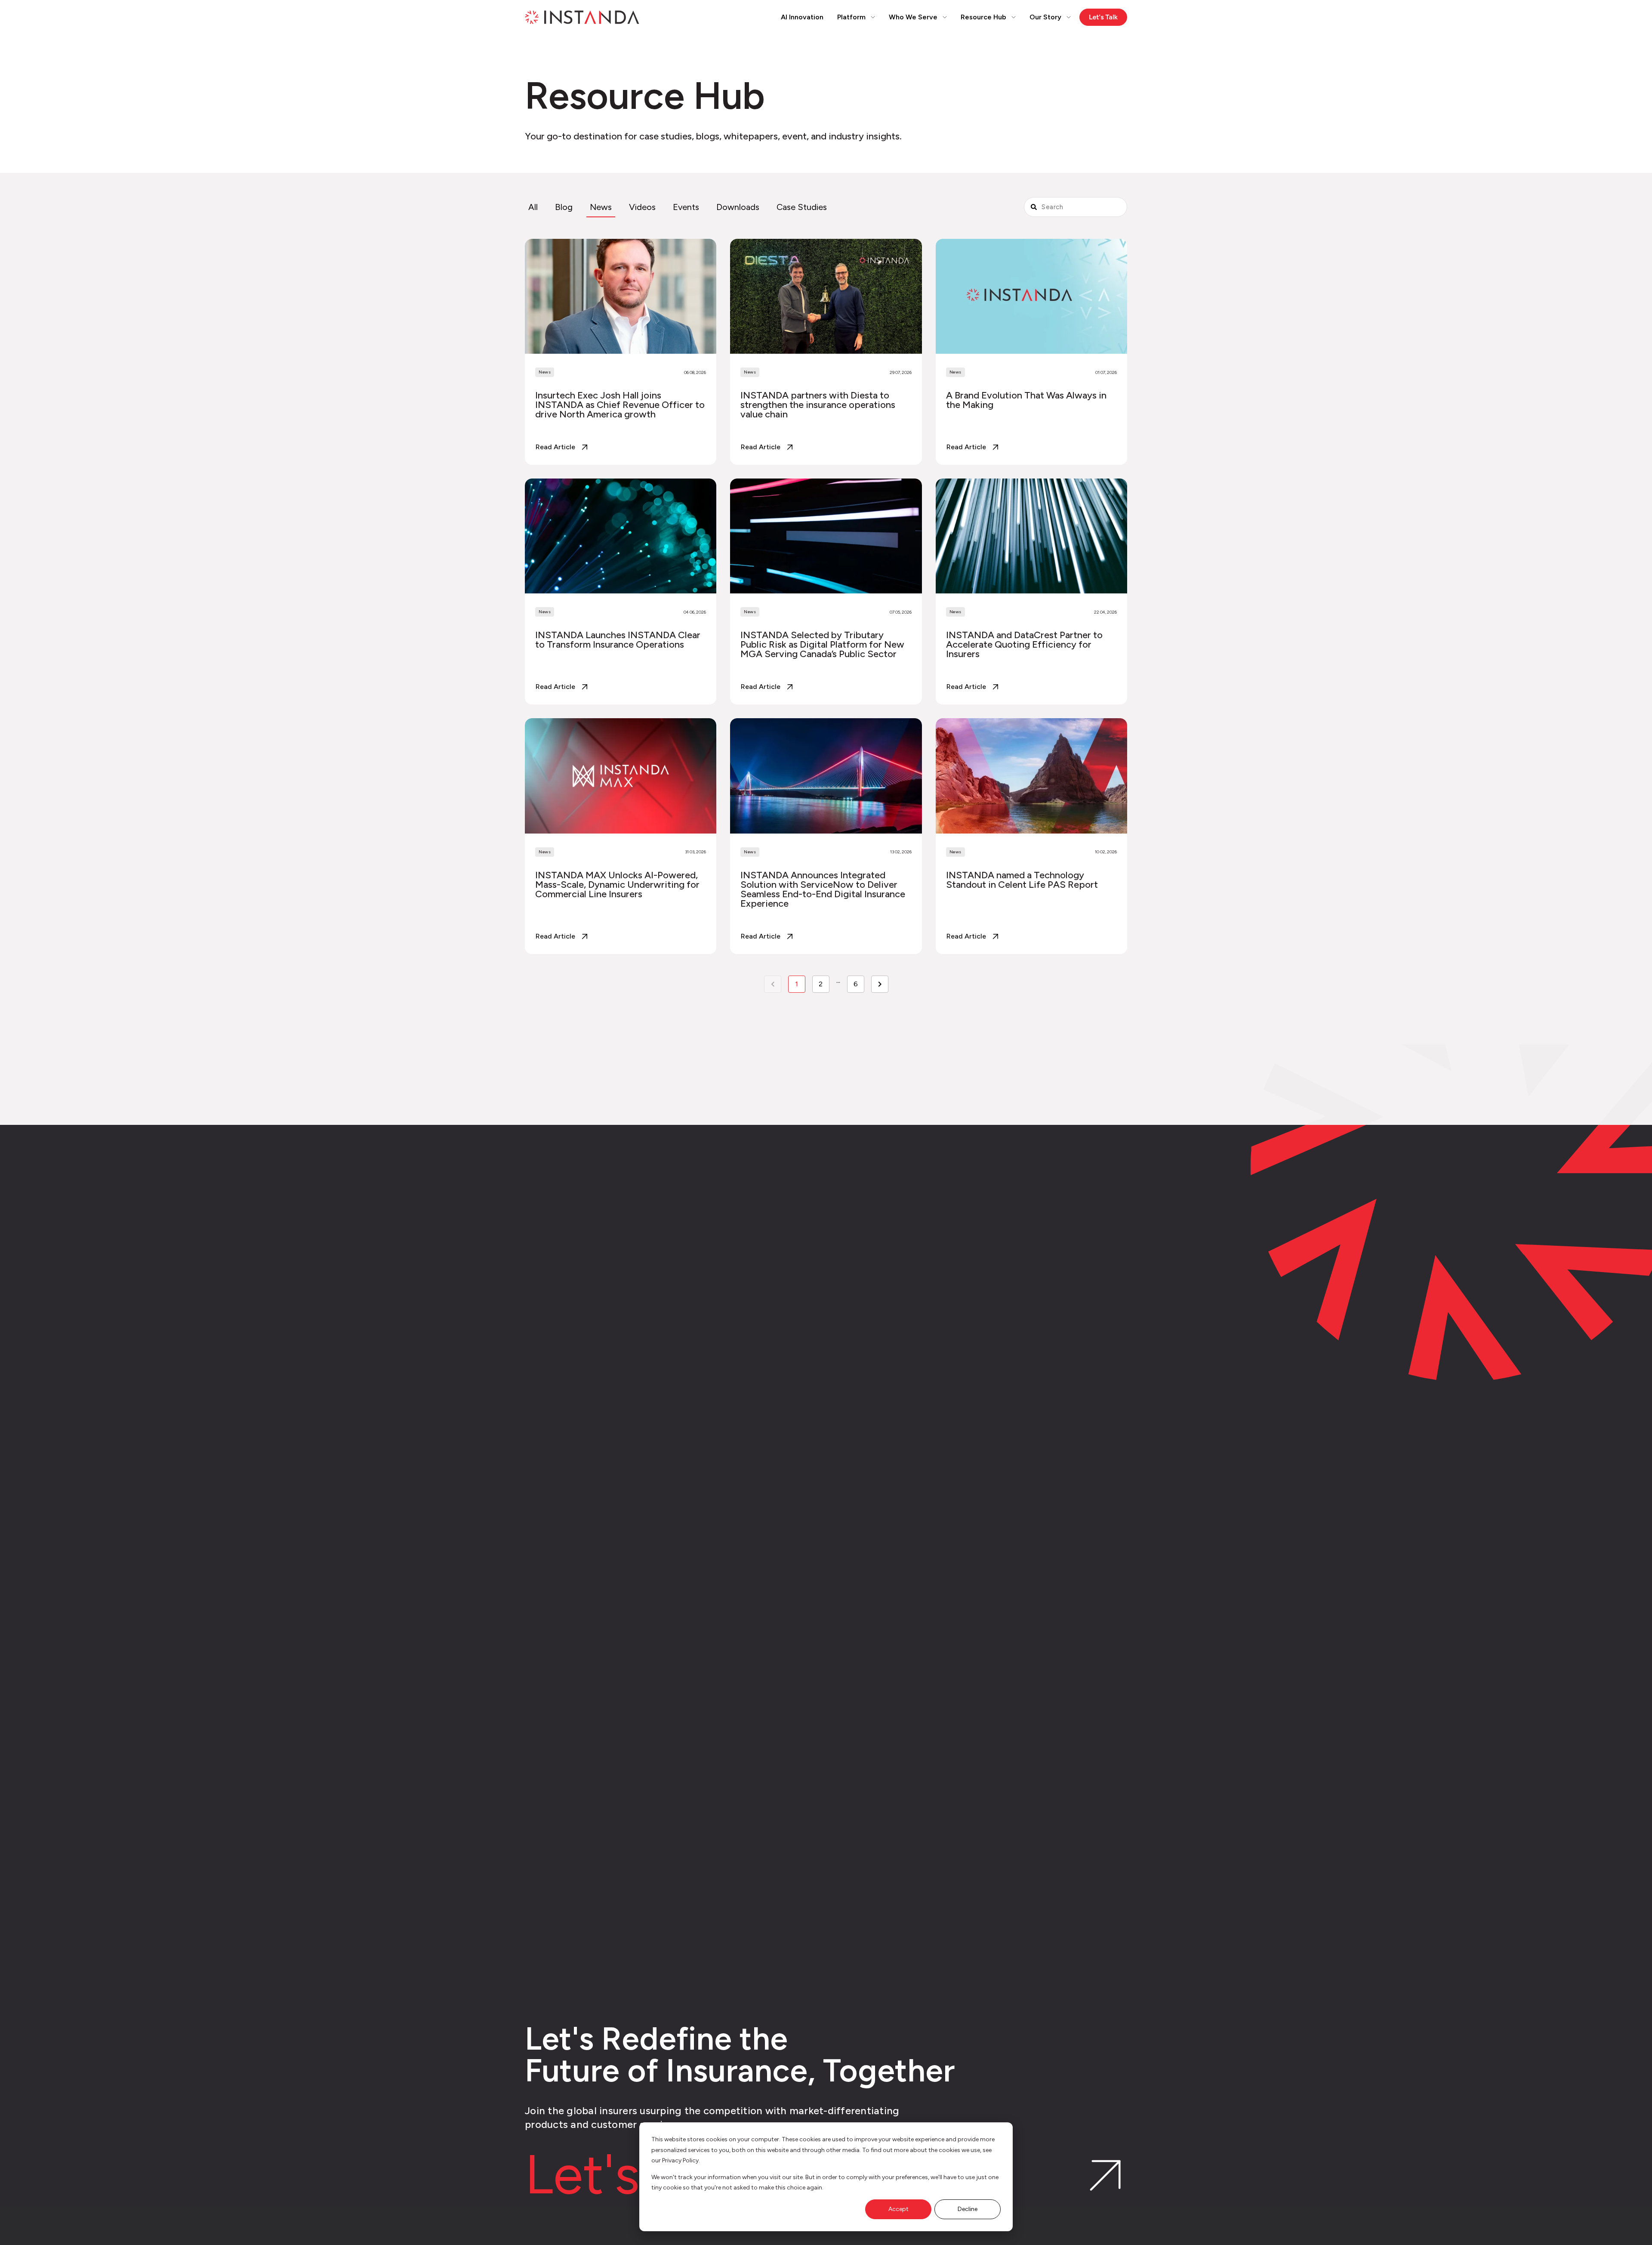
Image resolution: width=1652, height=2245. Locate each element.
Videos (642, 207)
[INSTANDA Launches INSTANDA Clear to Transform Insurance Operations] (621, 591)
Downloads (738, 207)
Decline (968, 2209)
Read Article (555, 447)
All (533, 207)
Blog (564, 207)
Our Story (1045, 17)
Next (880, 984)
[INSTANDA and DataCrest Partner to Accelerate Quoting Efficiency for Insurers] (1031, 591)
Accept (898, 2209)
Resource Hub (983, 17)
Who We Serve (913, 17)
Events (686, 207)
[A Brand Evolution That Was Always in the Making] (1031, 352)
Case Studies (802, 207)
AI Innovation (802, 17)
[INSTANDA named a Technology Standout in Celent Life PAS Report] (1031, 836)
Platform (851, 17)
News (601, 207)
